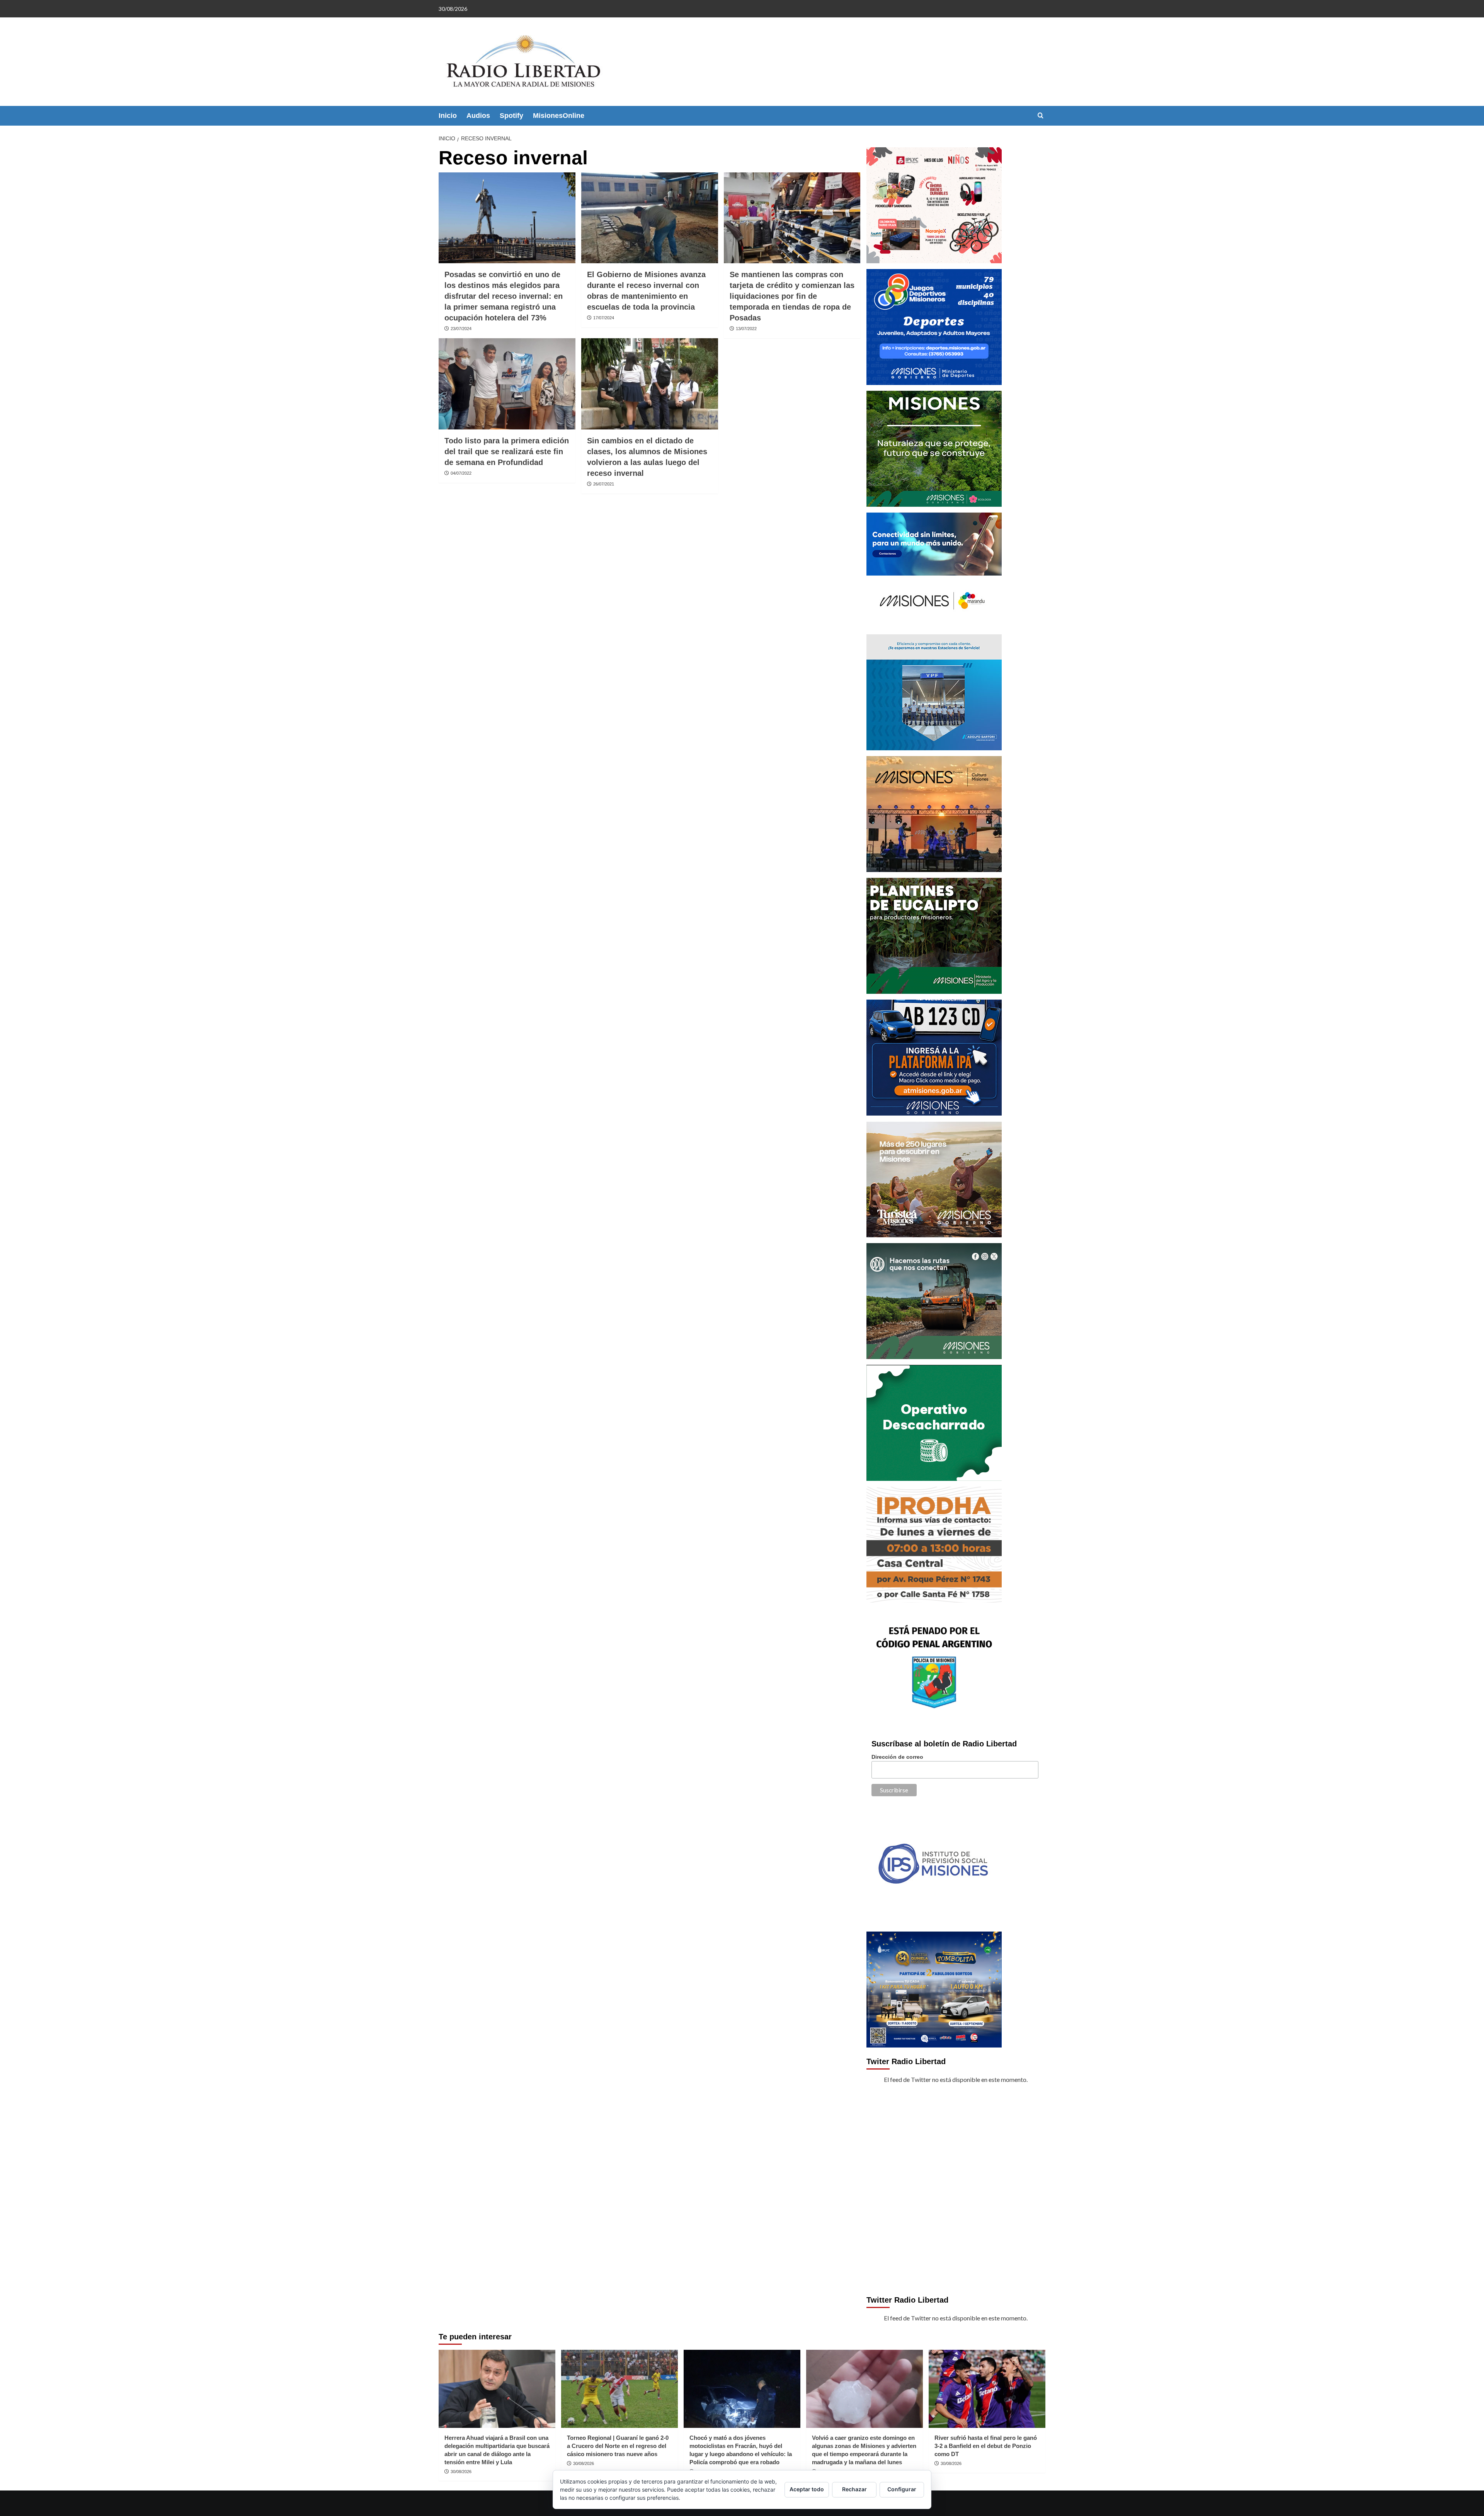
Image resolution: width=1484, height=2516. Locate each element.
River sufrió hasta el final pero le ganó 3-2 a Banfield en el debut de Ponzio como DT (986, 2446)
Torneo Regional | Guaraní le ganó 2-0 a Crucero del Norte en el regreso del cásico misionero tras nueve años (618, 2446)
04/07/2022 (461, 473)
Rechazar (854, 2489)
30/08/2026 (461, 2472)
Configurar (902, 2489)
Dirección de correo (897, 1757)
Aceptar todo (807, 2489)
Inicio (448, 116)
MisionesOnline (559, 116)
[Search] (1041, 116)
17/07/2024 (604, 318)
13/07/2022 (746, 329)
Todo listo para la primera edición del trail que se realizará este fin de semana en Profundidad (507, 451)
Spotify (511, 116)
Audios (478, 116)
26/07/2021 (604, 484)
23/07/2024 (461, 329)
